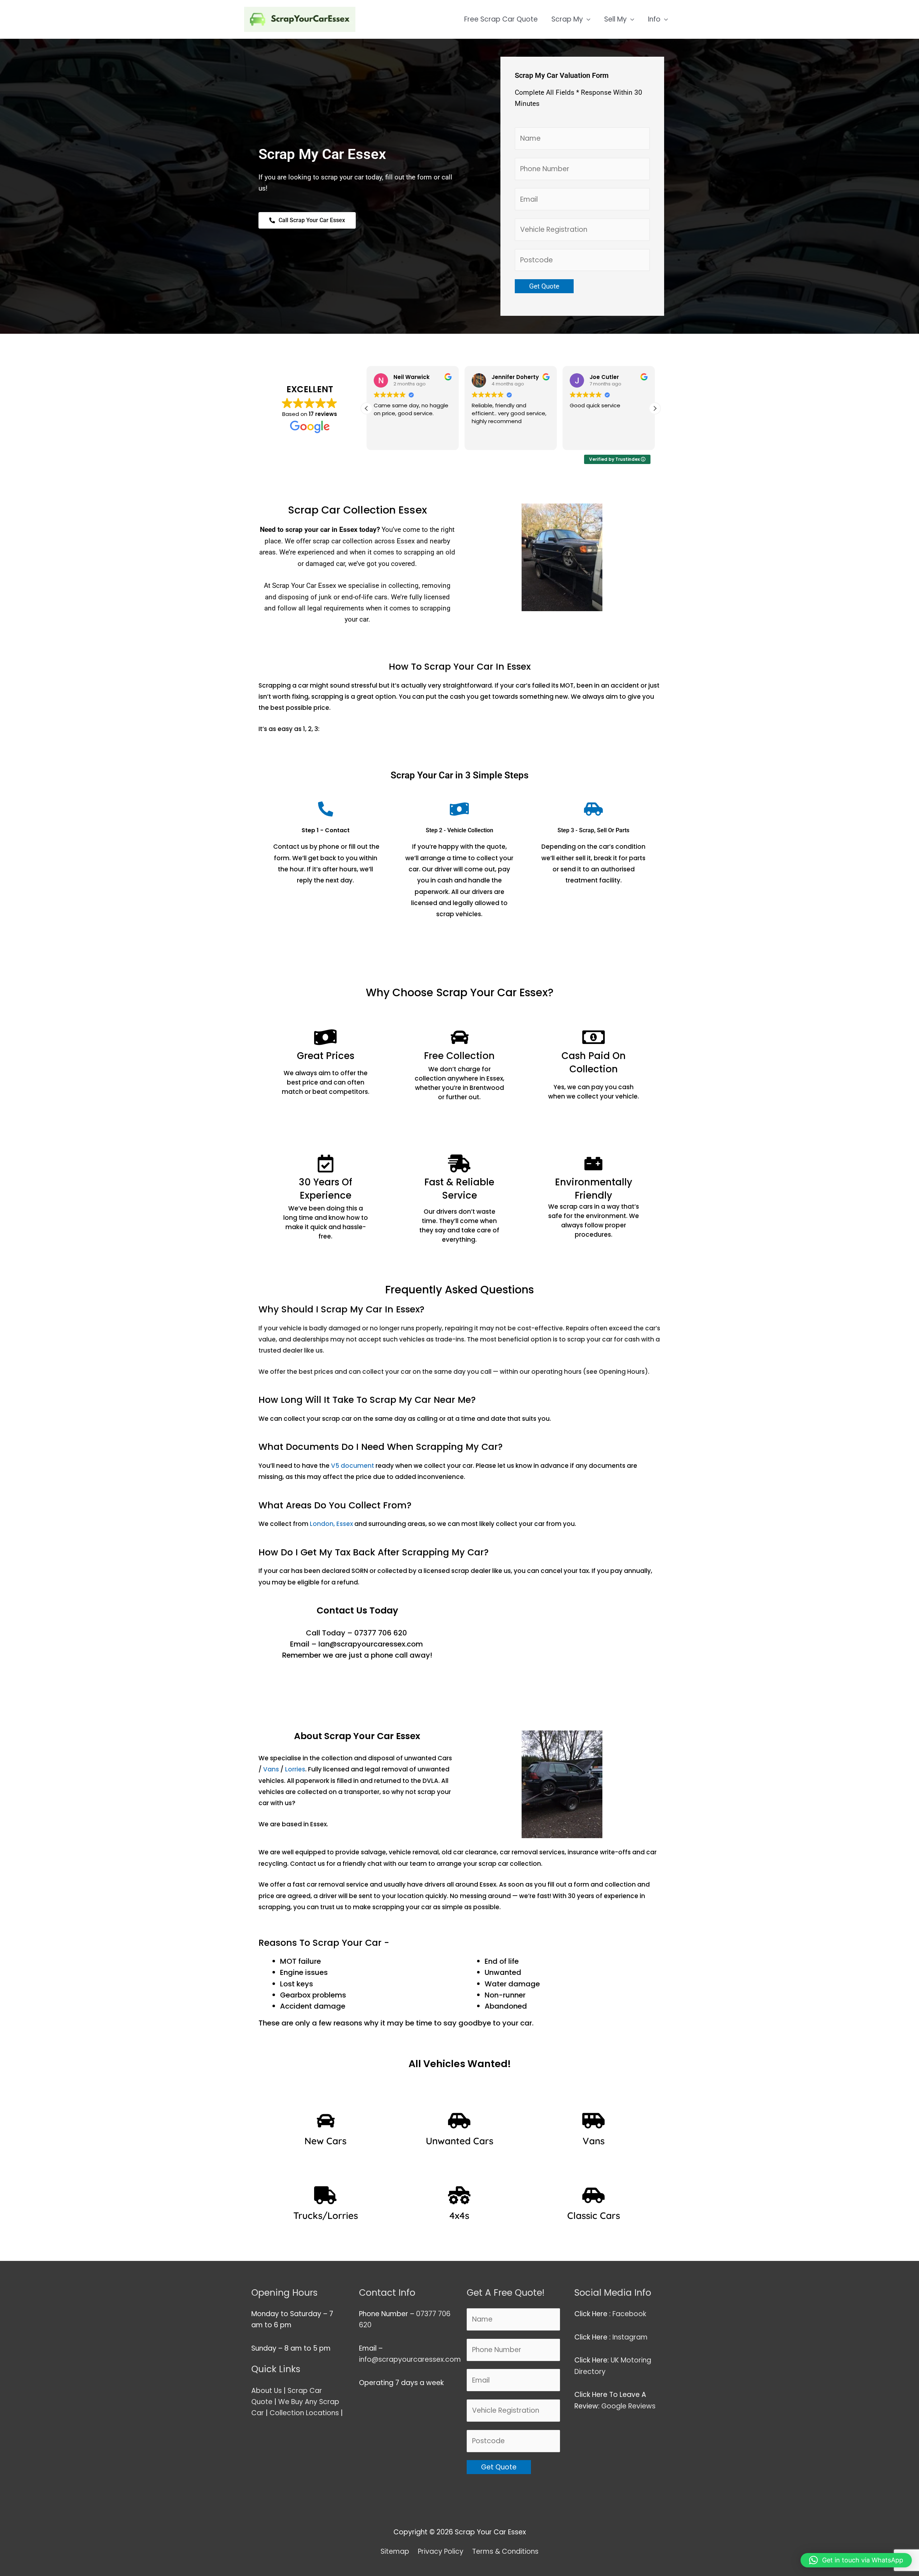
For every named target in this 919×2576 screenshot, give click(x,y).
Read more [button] (583, 439)
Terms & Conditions (505, 2551)
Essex (345, 1524)
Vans (271, 1769)
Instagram (631, 2337)
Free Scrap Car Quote (501, 19)
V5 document (353, 1466)
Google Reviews (629, 2406)
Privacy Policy (441, 2551)
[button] (655, 408)
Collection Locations (304, 2413)
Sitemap (395, 2551)
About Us (267, 2391)
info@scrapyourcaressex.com (410, 2359)
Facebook (630, 2314)
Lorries (295, 1769)
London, (323, 1524)
